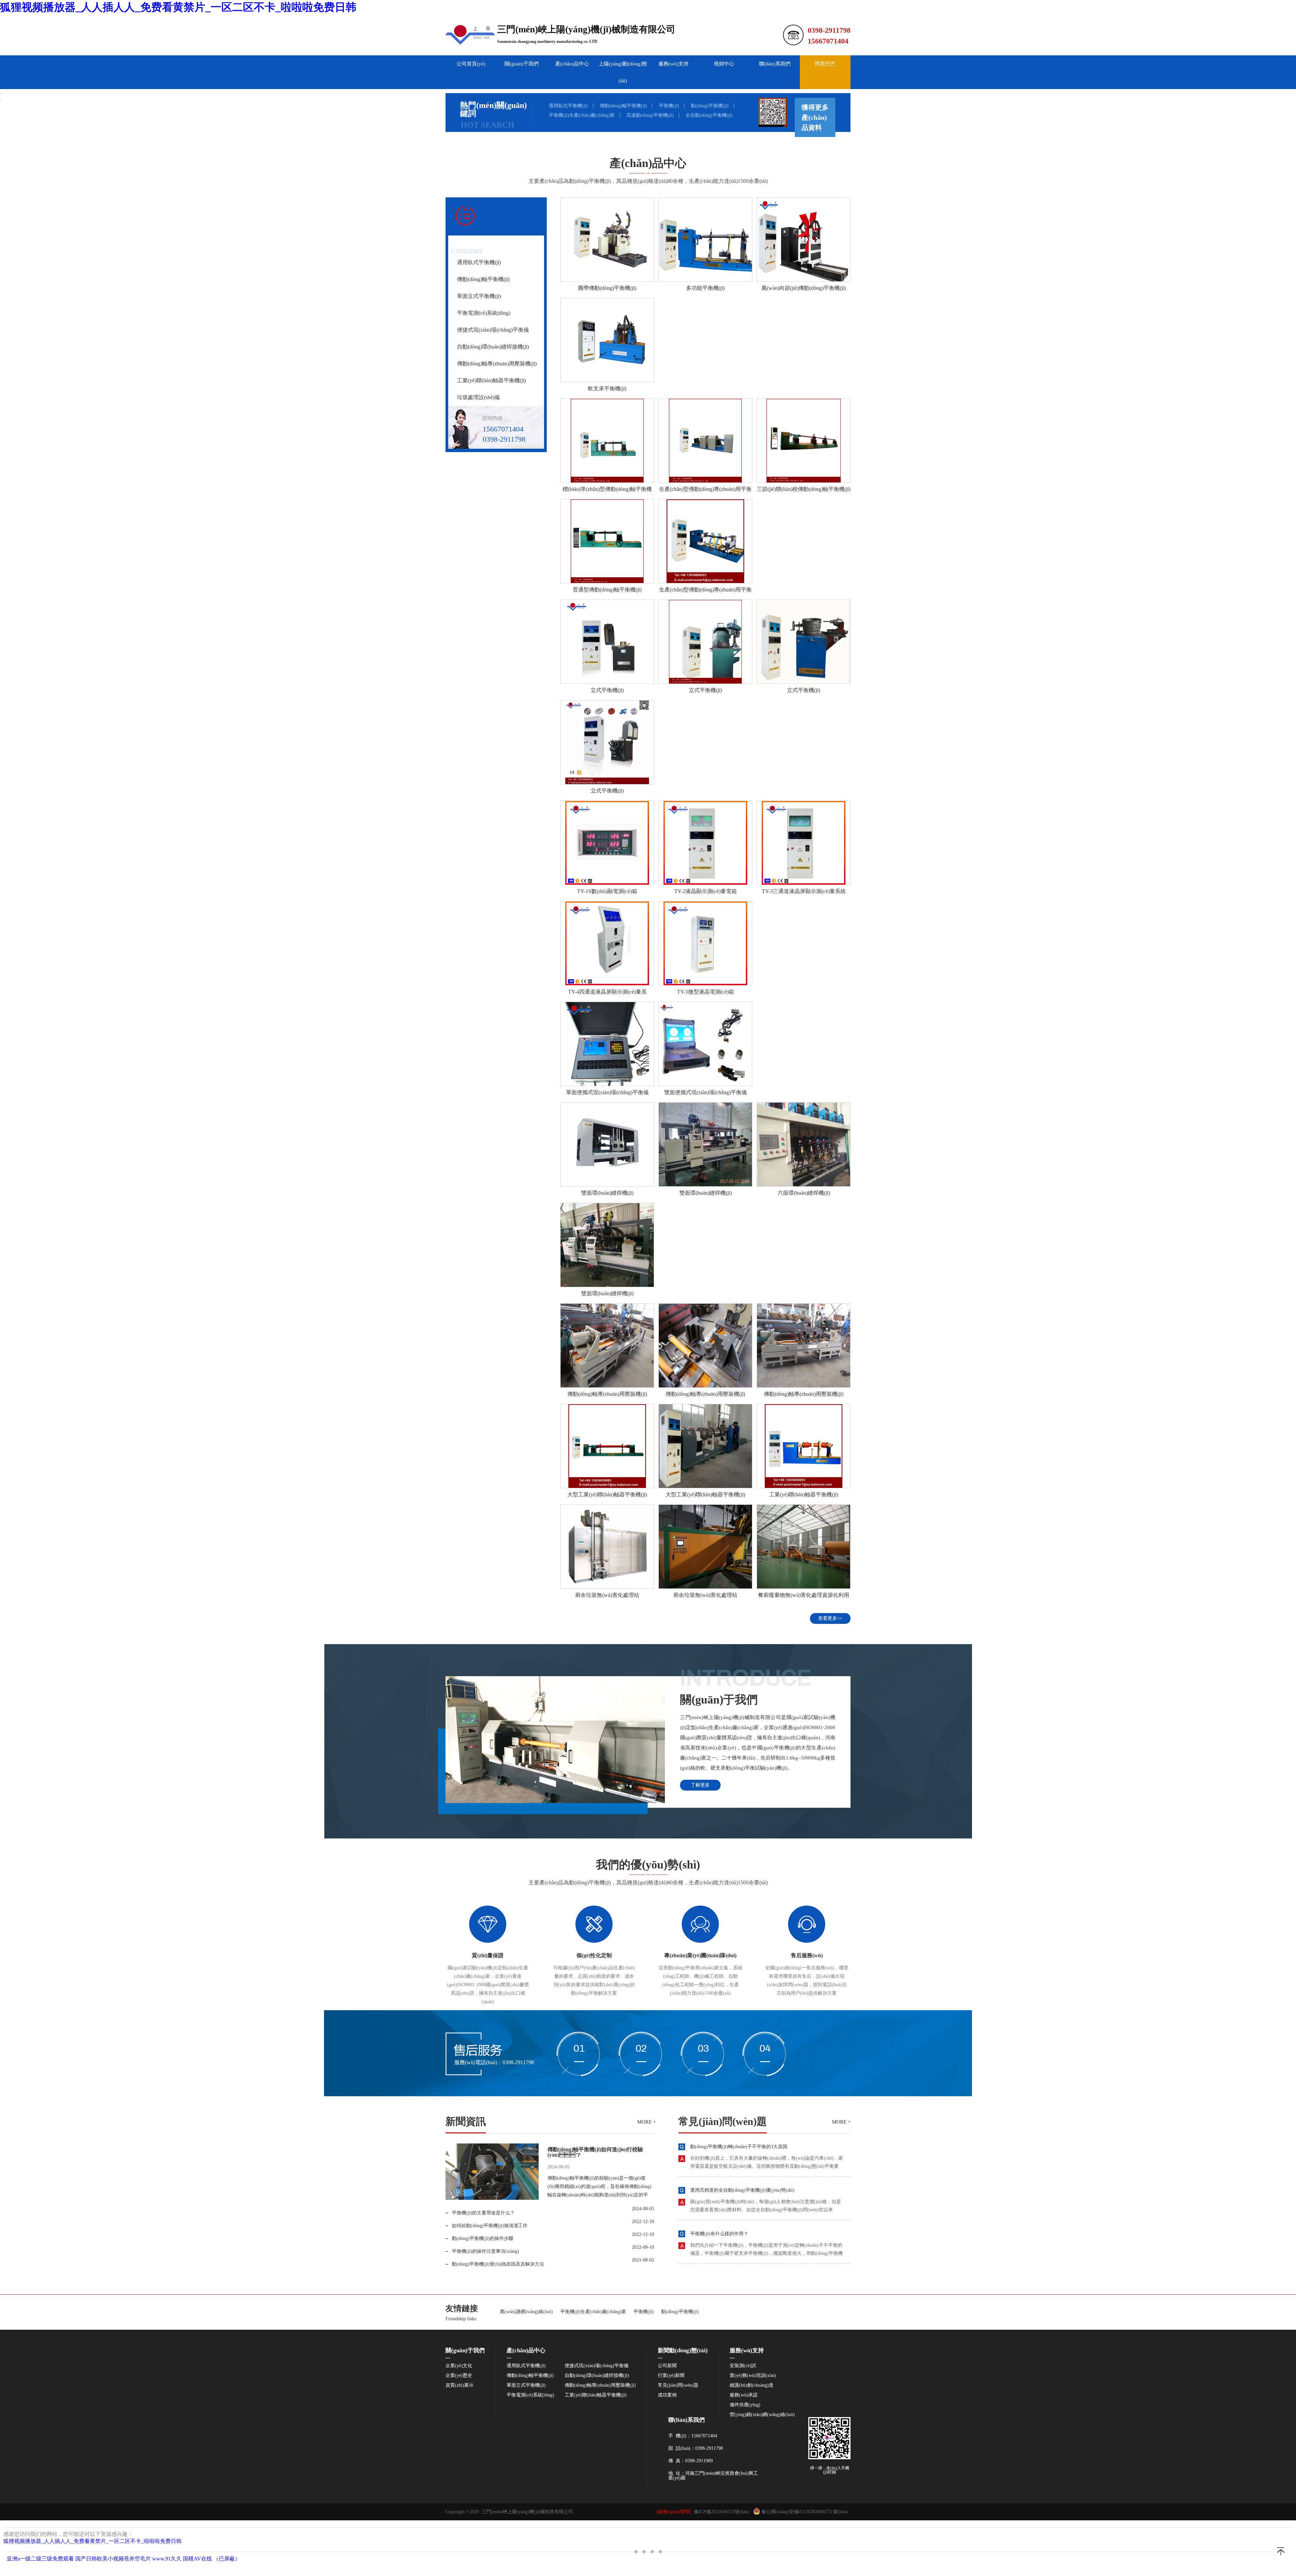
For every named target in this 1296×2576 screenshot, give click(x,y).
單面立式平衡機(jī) (479, 296)
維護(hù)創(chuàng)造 (752, 2385)
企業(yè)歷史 (459, 2376)
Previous (12, 1288)
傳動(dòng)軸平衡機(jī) (623, 106)
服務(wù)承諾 (744, 2395)
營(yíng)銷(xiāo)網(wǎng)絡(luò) (762, 2415)
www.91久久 (167, 2559)
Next (1284, 1288)
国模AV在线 (197, 2559)
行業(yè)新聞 (671, 2376)
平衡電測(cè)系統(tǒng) (484, 313)
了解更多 (700, 1785)
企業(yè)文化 (459, 2366)
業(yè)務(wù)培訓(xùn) (753, 2376)
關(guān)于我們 (522, 64)
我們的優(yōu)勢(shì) (648, 1865)
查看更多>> (830, 1618)
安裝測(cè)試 (743, 2366)
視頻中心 (724, 64)
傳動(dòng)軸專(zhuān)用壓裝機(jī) (497, 364)
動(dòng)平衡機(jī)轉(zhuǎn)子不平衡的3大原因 (739, 2147)
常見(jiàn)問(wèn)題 (723, 2122)
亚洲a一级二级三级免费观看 (40, 2559)
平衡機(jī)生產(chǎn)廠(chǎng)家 (582, 115)
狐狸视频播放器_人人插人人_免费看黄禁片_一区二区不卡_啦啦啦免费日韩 (178, 7)
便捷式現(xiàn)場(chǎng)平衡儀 (493, 330)
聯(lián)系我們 (775, 64)
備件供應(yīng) (745, 2405)
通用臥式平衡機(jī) (568, 106)
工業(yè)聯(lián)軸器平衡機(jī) (491, 380)
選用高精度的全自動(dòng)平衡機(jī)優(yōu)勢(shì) (742, 2190)
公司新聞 (667, 2366)
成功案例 (667, 2395)
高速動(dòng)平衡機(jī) (650, 115)
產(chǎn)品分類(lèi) (494, 241)
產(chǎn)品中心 (572, 64)
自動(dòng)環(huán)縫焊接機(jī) (493, 347)
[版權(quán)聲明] (674, 2512)
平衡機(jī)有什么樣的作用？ (719, 2234)
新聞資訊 (466, 2122)
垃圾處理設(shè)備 (478, 397)
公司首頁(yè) (471, 64)
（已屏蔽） (227, 2559)
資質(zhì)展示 (460, 2385)
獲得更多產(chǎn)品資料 (815, 117)
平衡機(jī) (669, 106)
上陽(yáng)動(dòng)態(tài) (623, 72)
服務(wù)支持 (673, 64)
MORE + (646, 2122)
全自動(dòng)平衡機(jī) (709, 115)
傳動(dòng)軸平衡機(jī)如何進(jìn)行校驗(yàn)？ (595, 2152)
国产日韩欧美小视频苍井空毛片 (113, 2559)
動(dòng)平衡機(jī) (710, 106)
